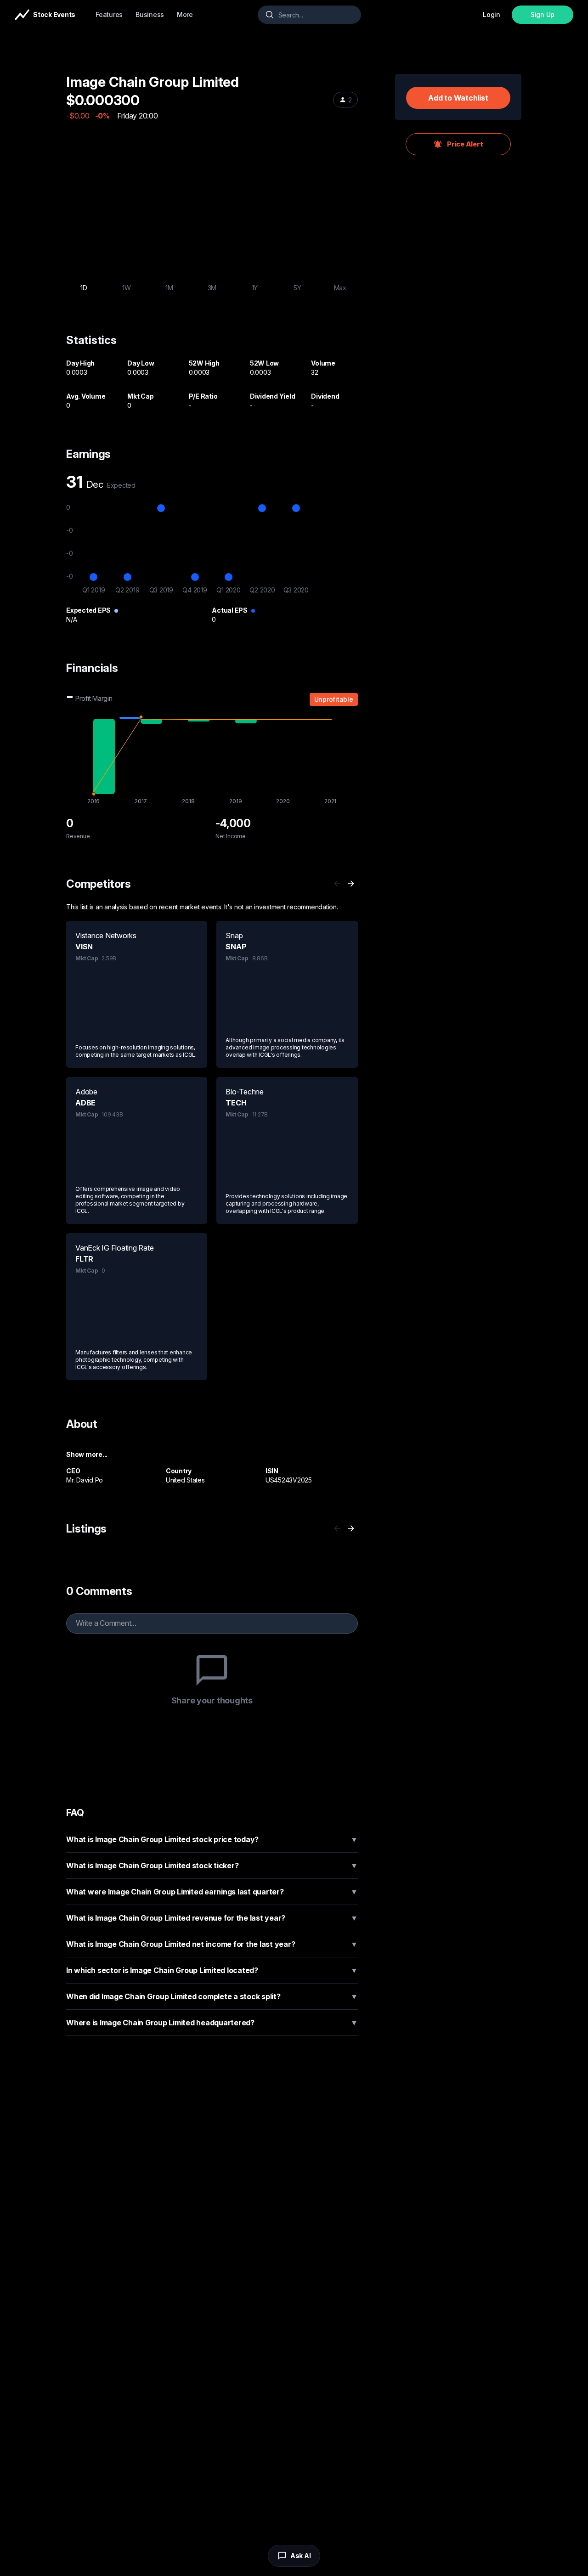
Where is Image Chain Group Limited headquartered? (212, 2023)
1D (84, 288)
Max (340, 288)
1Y (255, 288)
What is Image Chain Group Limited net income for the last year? (212, 1944)
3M (212, 288)
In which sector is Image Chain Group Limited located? (212, 1970)
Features (109, 14)
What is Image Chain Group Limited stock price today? (212, 1839)
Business (150, 14)
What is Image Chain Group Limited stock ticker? (212, 1866)
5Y (297, 288)
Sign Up (543, 14)
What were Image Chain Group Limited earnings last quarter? (212, 1892)
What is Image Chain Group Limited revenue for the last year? (212, 1918)
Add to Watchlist (458, 98)
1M (169, 288)
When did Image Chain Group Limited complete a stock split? (212, 1996)
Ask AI (301, 2556)
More (185, 14)
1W (127, 288)
